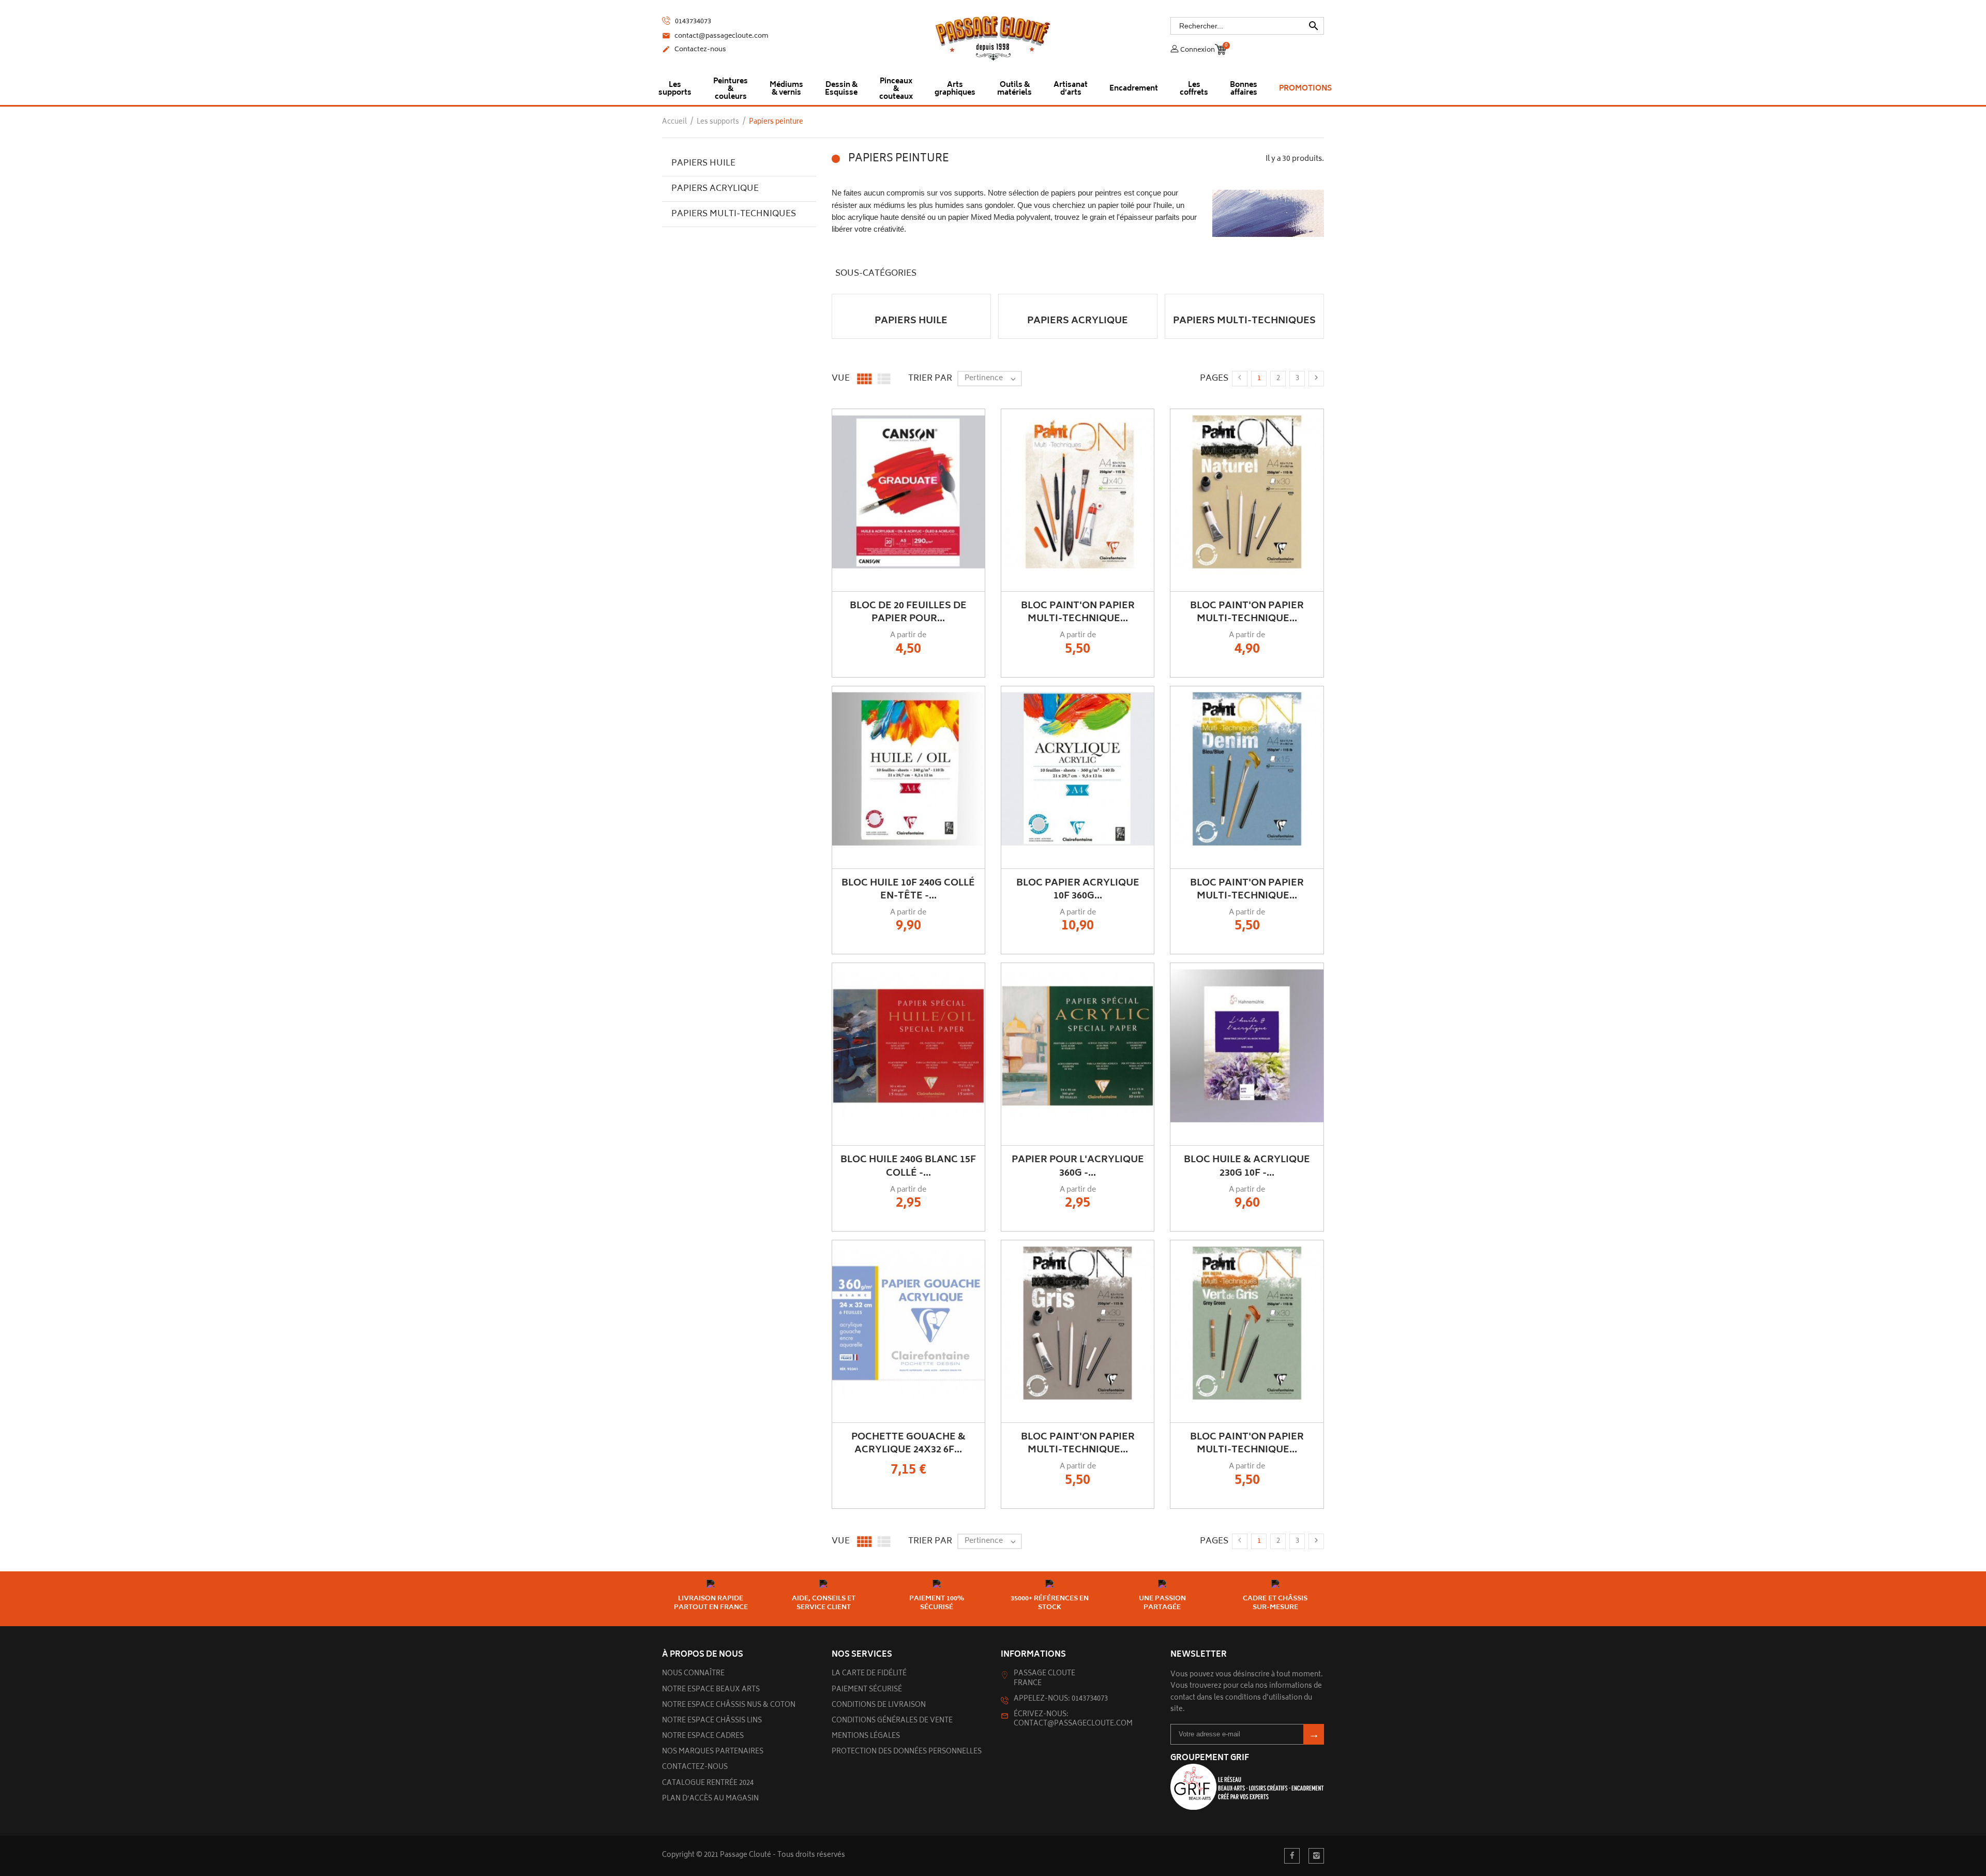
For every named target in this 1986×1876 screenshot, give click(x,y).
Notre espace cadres (703, 1737)
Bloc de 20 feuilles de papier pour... (908, 613)
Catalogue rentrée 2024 (708, 1784)
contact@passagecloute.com (715, 37)
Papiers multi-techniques (734, 214)
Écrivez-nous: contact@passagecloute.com (1073, 1720)
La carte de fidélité (869, 1674)
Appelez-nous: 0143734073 (1061, 1699)
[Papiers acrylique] (1078, 299)
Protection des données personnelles (907, 1752)
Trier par (930, 379)
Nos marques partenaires (713, 1752)
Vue (841, 379)
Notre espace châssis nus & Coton (729, 1706)
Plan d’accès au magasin (710, 1799)
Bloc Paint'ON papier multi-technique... (1078, 613)
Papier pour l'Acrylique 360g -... (1078, 1167)
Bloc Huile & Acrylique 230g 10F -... (1247, 1167)
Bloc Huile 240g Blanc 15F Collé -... (908, 1167)
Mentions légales (866, 1737)
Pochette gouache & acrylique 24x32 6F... (908, 1444)
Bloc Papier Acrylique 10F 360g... (1078, 890)
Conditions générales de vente (892, 1721)
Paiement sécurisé (867, 1690)
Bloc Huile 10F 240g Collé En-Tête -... (908, 890)
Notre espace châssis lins (712, 1721)
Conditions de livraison (879, 1706)
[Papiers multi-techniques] (1244, 299)
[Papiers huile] (911, 299)
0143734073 (692, 22)
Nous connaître (693, 1674)
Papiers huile (703, 163)
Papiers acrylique (715, 189)
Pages (1214, 379)
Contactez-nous (694, 50)
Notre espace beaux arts (711, 1690)
